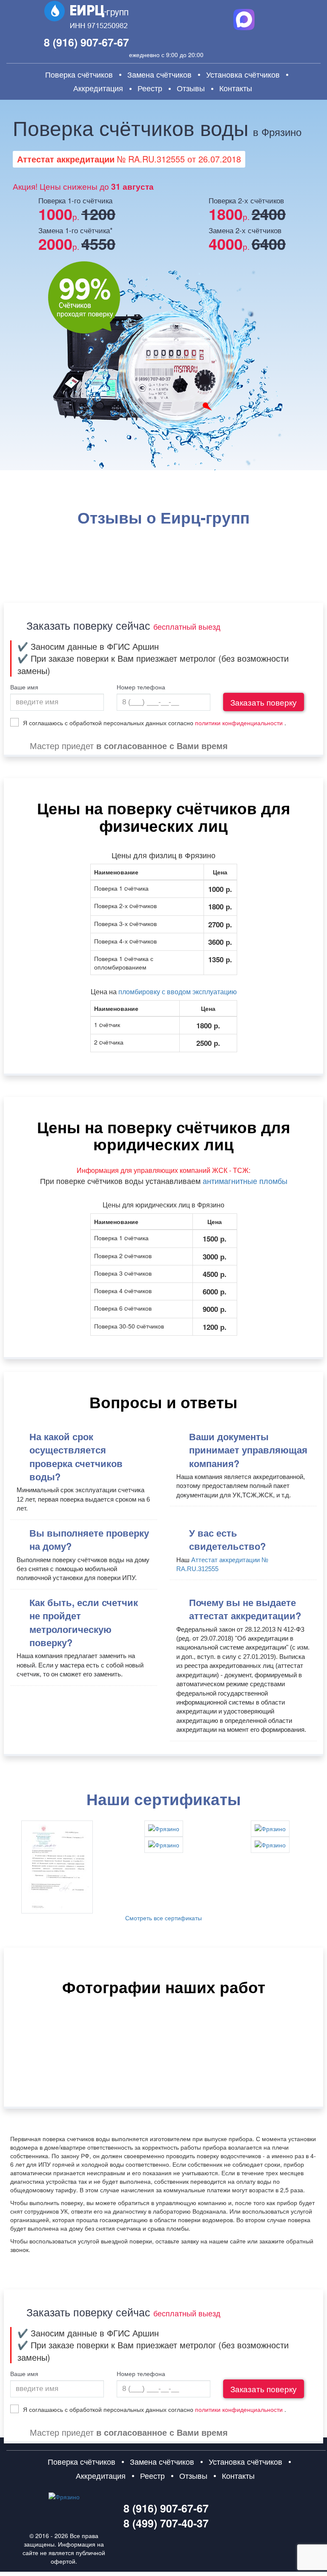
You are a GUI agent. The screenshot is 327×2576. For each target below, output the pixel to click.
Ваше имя (24, 687)
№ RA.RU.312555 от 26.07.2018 (129, 159)
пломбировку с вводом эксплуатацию (178, 991)
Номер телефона (141, 687)
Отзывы (191, 88)
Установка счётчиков (243, 74)
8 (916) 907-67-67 (86, 42)
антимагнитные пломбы (245, 1181)
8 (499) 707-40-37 (166, 2523)
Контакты (236, 88)
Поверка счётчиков (79, 74)
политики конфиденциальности (239, 723)
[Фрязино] (57, 1867)
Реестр (150, 88)
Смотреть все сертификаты (163, 1918)
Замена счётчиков (159, 74)
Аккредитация (98, 88)
